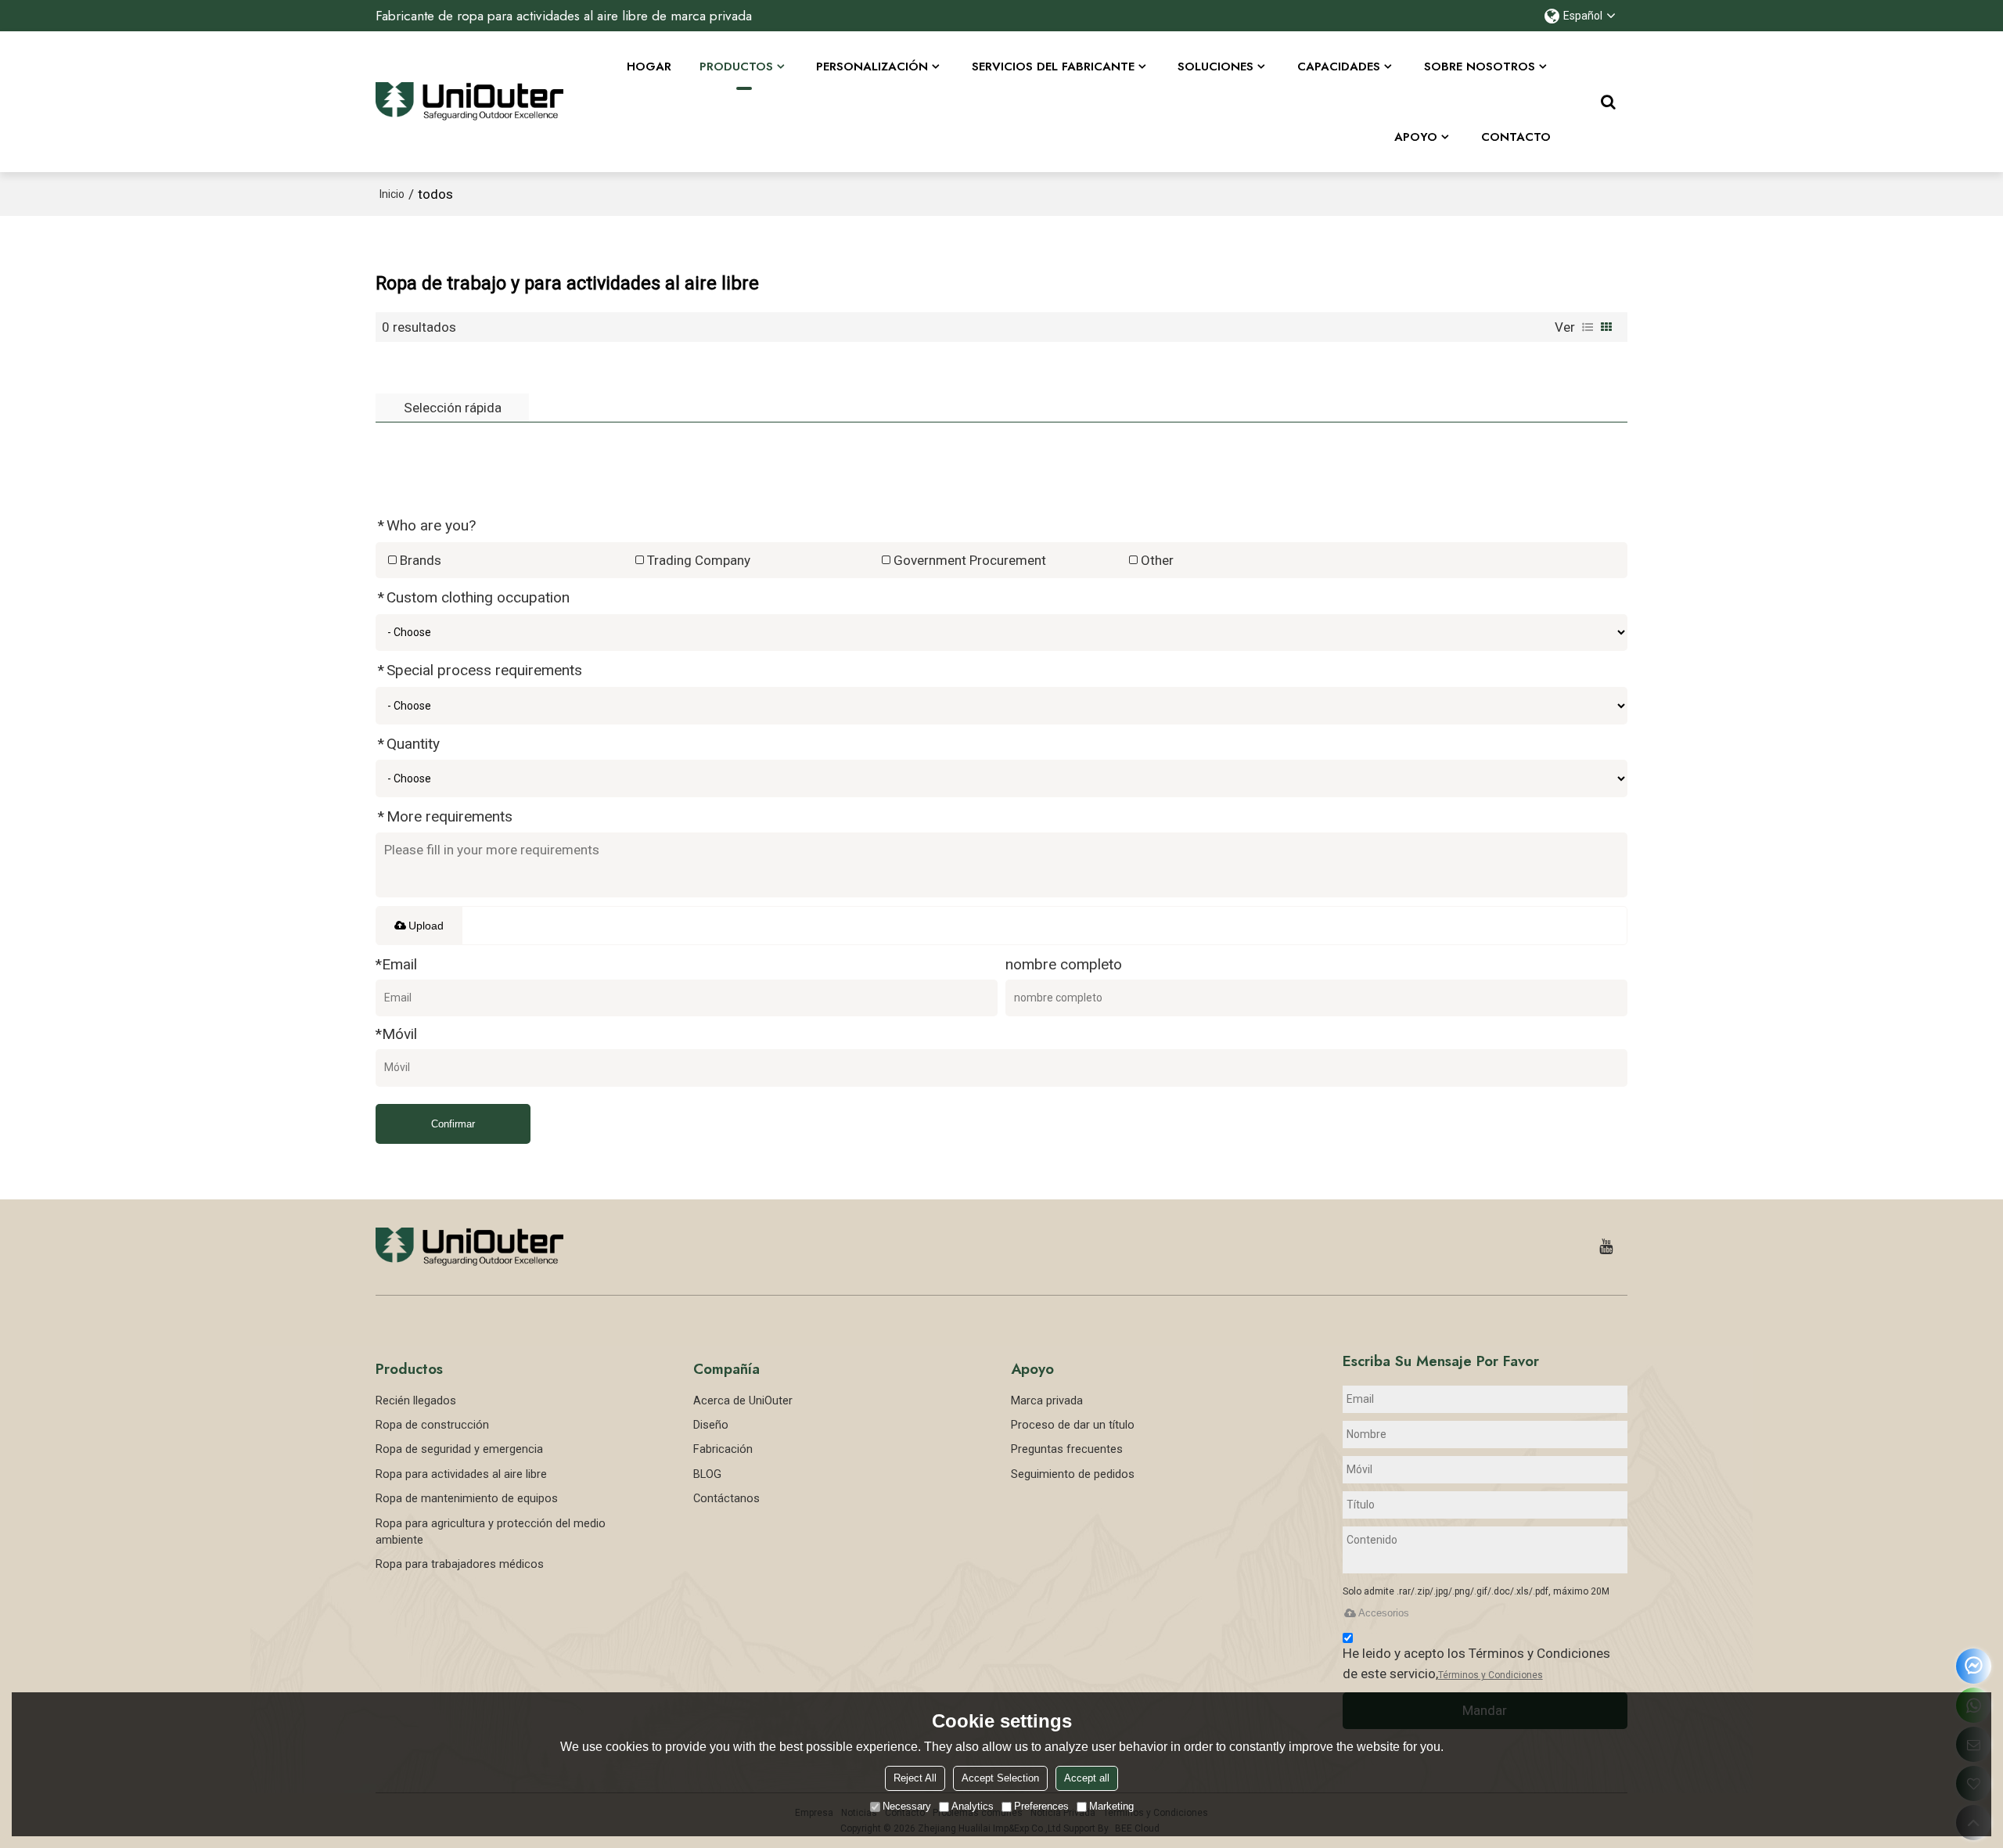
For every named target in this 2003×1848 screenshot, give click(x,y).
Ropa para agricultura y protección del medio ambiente (491, 1532)
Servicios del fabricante (1053, 67)
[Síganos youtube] (1606, 1247)
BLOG (707, 1474)
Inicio (392, 194)
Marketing (1111, 1806)
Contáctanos (726, 1498)
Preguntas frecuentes (1067, 1449)
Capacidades (1339, 67)
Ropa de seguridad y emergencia (459, 1449)
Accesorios (1384, 1613)
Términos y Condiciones (1491, 1675)
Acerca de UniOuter (743, 1400)
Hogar (649, 67)
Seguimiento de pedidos (1073, 1474)
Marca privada (1047, 1400)
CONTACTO (1516, 137)
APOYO (1416, 137)
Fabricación (723, 1449)
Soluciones (1215, 67)
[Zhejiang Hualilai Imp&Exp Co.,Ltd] (469, 102)
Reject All (915, 1778)
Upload (426, 926)
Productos (736, 67)
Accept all (1087, 1778)
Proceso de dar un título (1073, 1425)
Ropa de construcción (432, 1425)
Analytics (973, 1806)
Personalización (872, 67)
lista (1588, 327)
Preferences (1041, 1806)
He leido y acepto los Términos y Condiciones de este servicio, (1476, 1663)
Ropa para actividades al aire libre (461, 1474)
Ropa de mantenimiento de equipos (467, 1498)
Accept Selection (1000, 1778)
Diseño (711, 1425)
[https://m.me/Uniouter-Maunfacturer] (1974, 1666)
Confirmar (453, 1124)
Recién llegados (416, 1400)
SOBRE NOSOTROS (1480, 67)
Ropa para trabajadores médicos (460, 1564)
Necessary (907, 1806)
